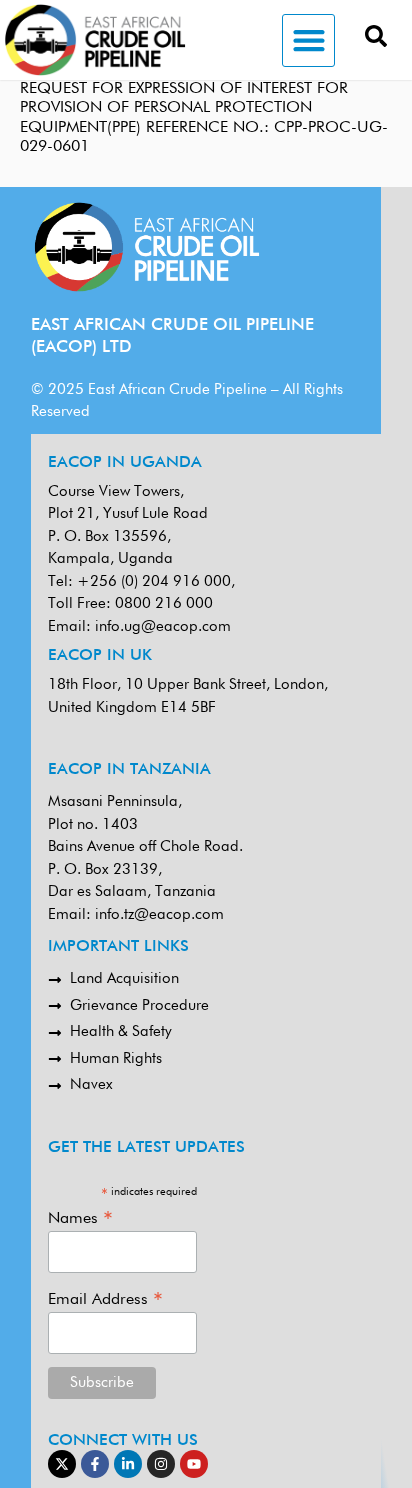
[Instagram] (161, 1464)
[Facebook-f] (95, 1464)
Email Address (105, 1299)
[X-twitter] (62, 1464)
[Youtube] (194, 1464)
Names (80, 1218)
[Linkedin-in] (128, 1464)
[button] (308, 40)
